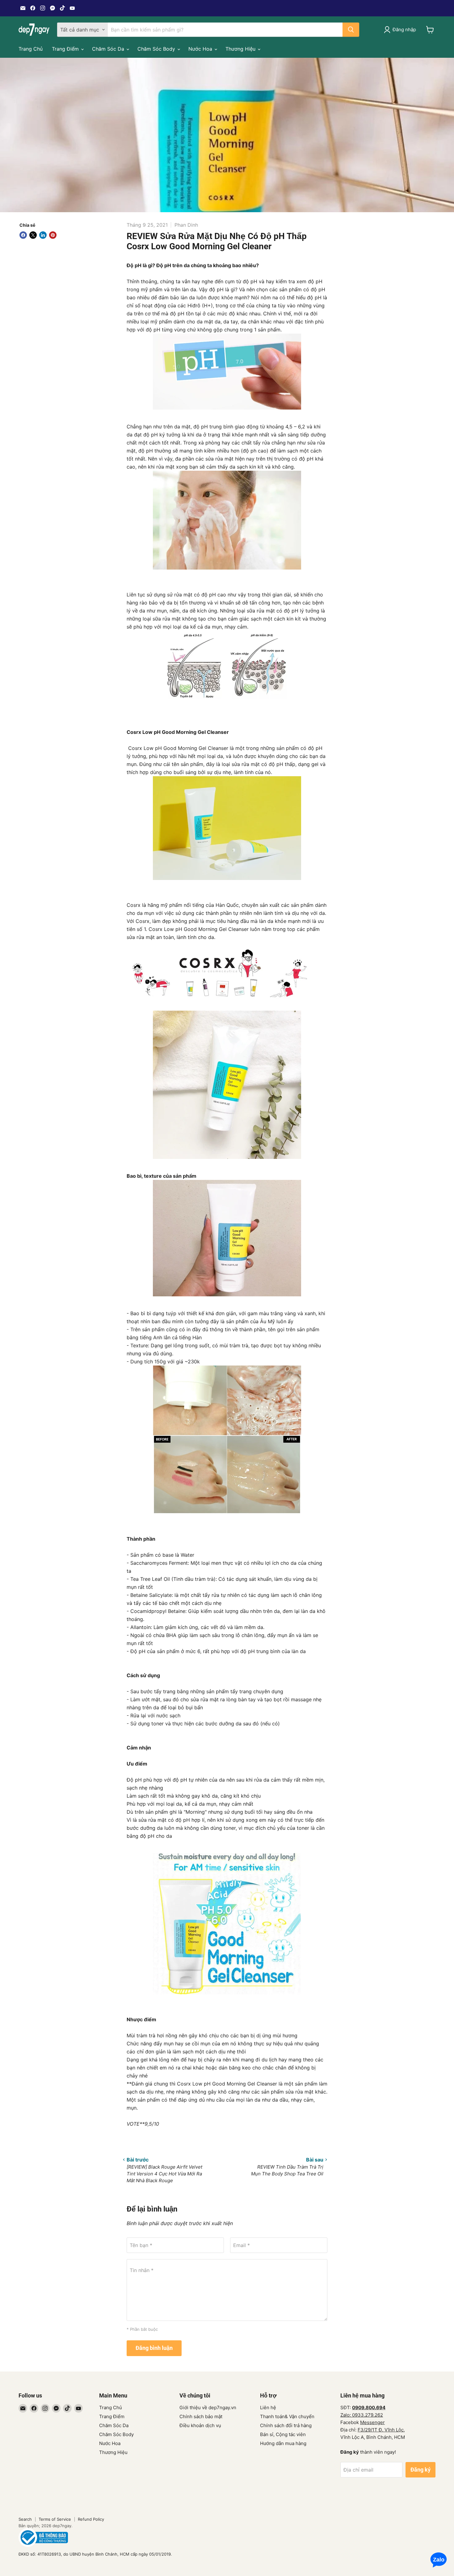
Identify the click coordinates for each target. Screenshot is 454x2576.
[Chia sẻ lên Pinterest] (53, 235)
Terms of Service (55, 2519)
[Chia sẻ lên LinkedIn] (43, 235)
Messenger (372, 2422)
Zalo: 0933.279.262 (362, 2415)
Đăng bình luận (154, 2348)
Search (25, 2519)
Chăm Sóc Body (157, 49)
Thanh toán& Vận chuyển (287, 2416)
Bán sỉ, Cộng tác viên (283, 2434)
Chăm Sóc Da (109, 49)
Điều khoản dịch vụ (200, 2425)
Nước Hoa (201, 49)
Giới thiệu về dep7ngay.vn (208, 2408)
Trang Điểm (66, 49)
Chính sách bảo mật (201, 2416)
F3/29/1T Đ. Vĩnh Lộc (381, 2430)
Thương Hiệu (241, 49)
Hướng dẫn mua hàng (283, 2443)
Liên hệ (268, 2408)
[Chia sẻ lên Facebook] (23, 235)
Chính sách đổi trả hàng (286, 2425)
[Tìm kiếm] (351, 30)
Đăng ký (420, 2470)
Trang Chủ (31, 49)
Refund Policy (91, 2519)
